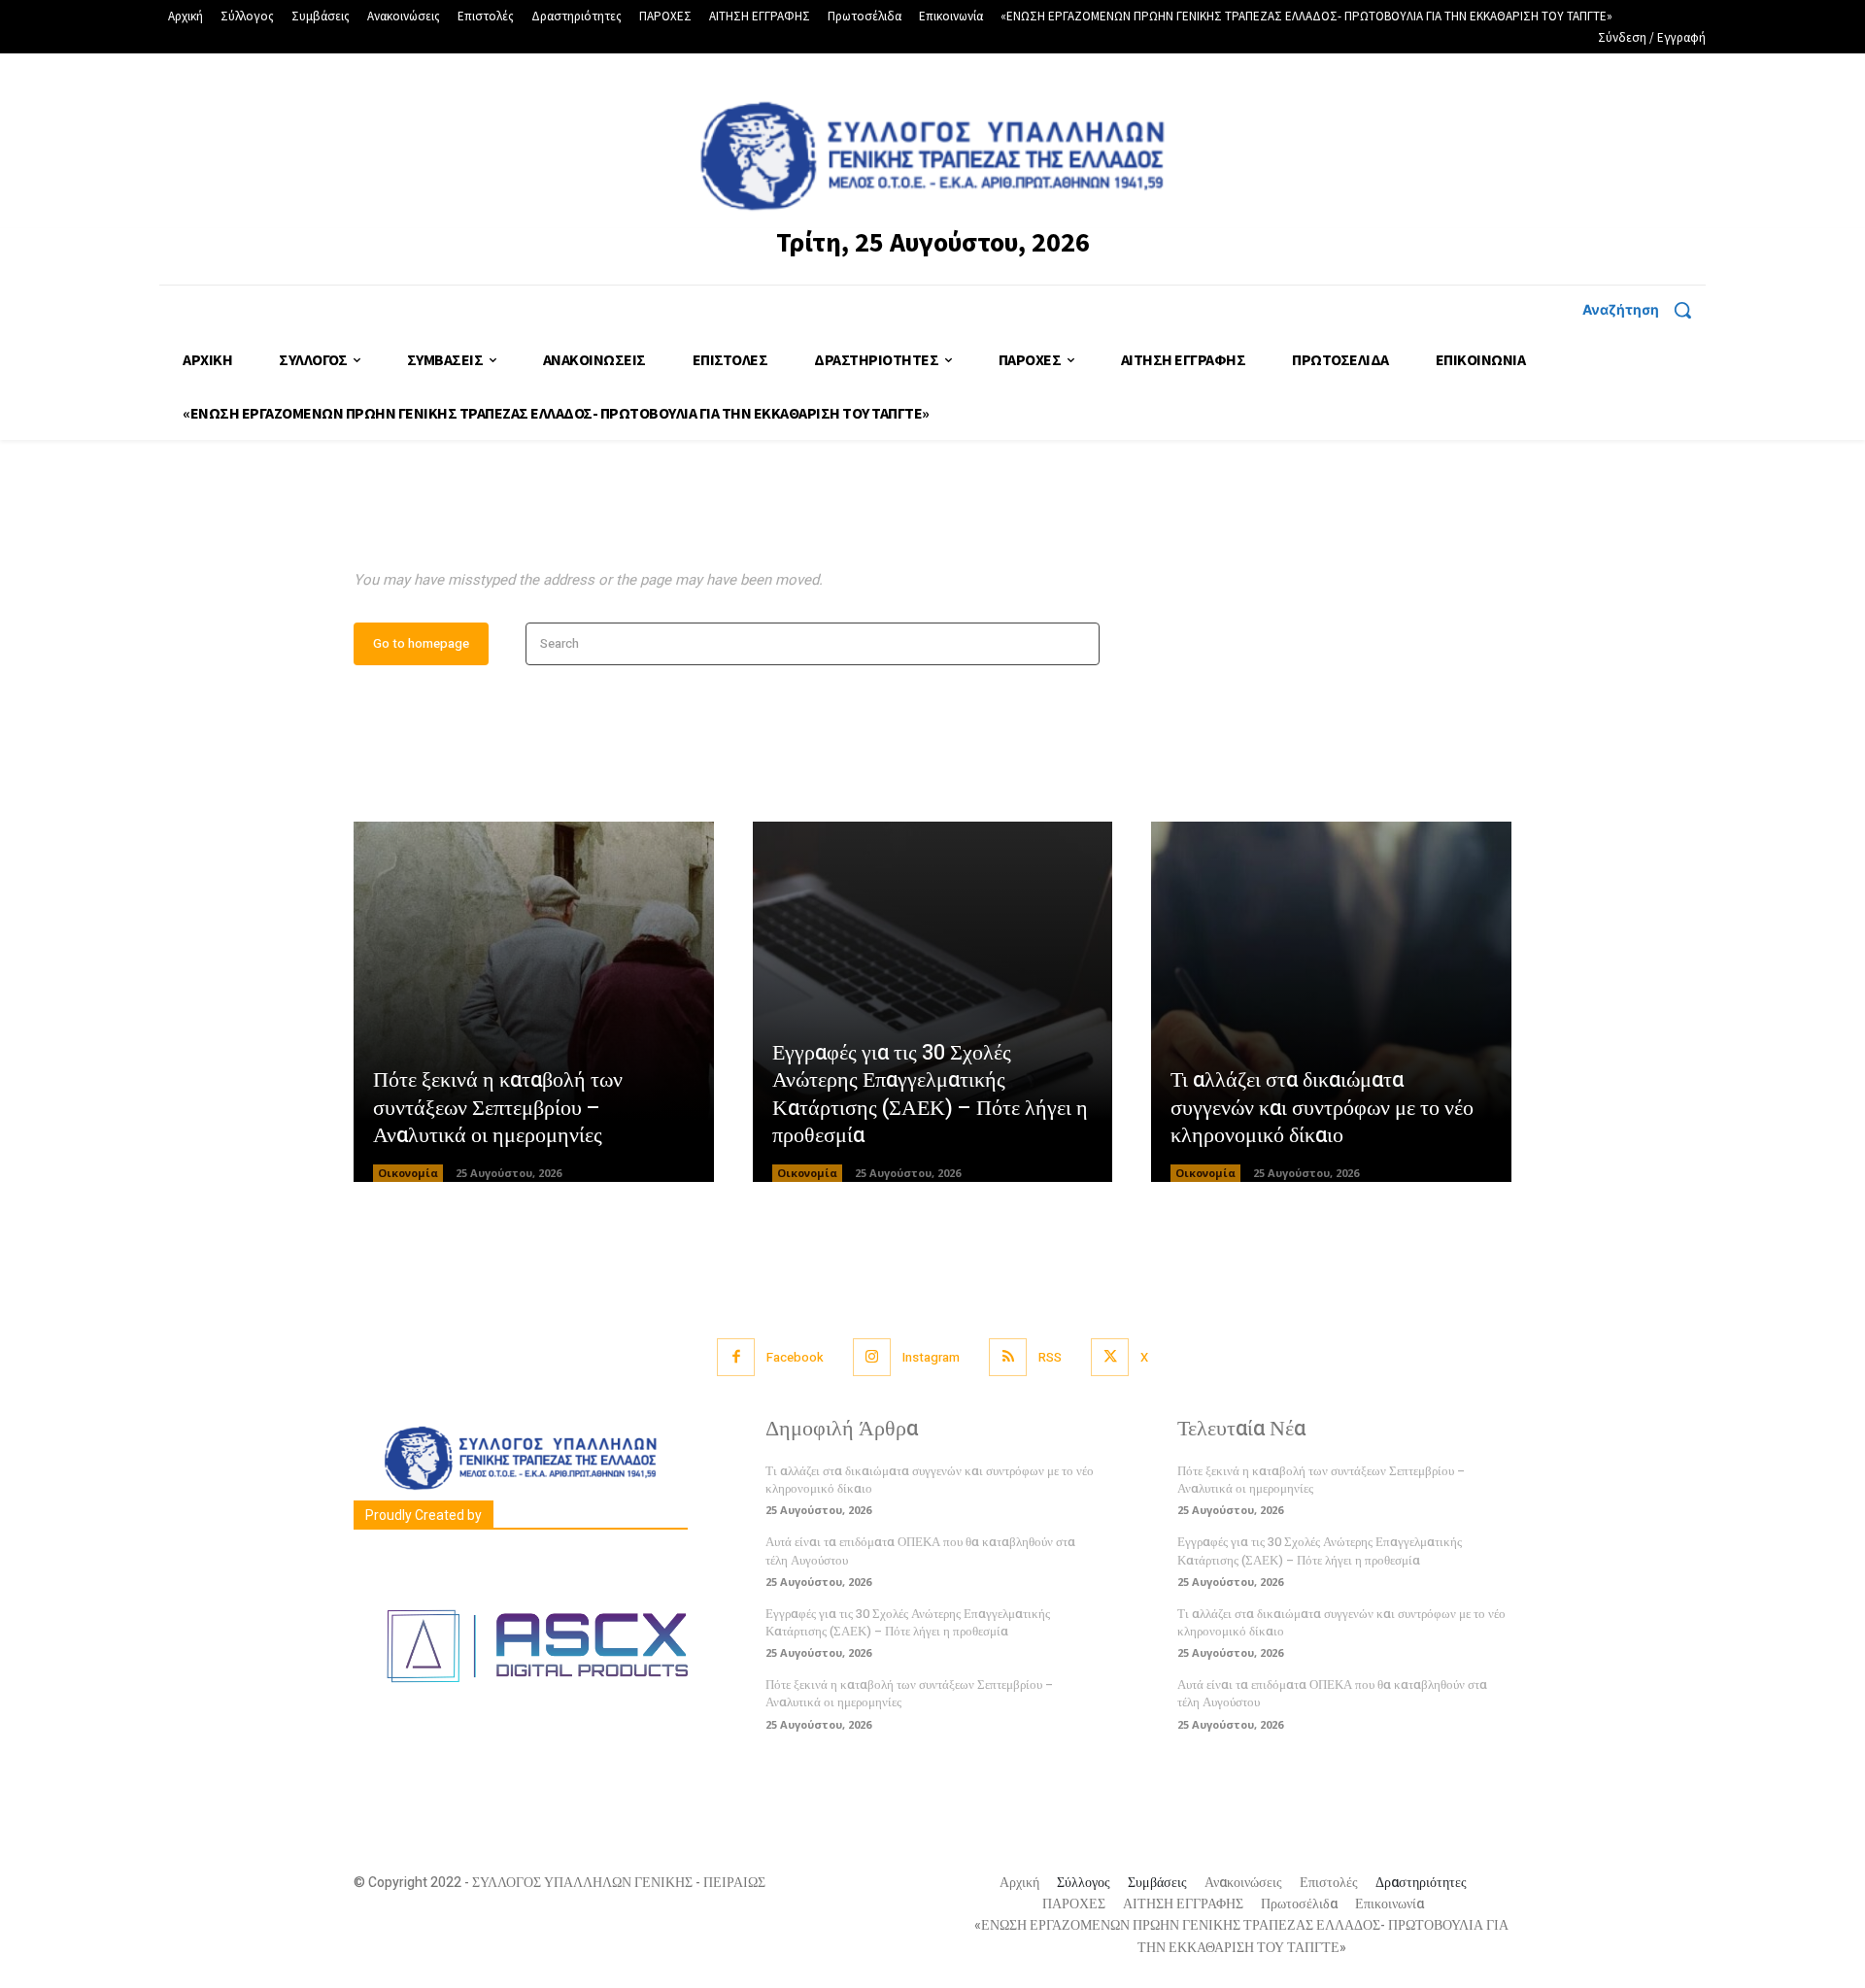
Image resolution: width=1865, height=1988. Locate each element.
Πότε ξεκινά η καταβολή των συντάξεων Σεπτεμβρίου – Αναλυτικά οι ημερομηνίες (498, 1108)
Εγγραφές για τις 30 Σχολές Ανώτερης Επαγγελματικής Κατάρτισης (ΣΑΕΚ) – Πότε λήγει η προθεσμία (930, 1095)
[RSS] (1008, 1357)
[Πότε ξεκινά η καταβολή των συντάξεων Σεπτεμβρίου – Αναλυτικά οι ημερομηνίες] (534, 1002)
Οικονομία (408, 1173)
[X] (1110, 1357)
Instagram (931, 1357)
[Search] (1079, 644)
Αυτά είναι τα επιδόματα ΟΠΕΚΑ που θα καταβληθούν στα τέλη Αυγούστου (1332, 1693)
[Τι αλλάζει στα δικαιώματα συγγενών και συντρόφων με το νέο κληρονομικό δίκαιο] (1331, 1002)
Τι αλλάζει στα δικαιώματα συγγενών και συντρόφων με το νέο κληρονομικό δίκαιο (1322, 1108)
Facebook (795, 1357)
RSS (1050, 1357)
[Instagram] (872, 1357)
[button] (1644, 310)
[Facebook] (736, 1357)
